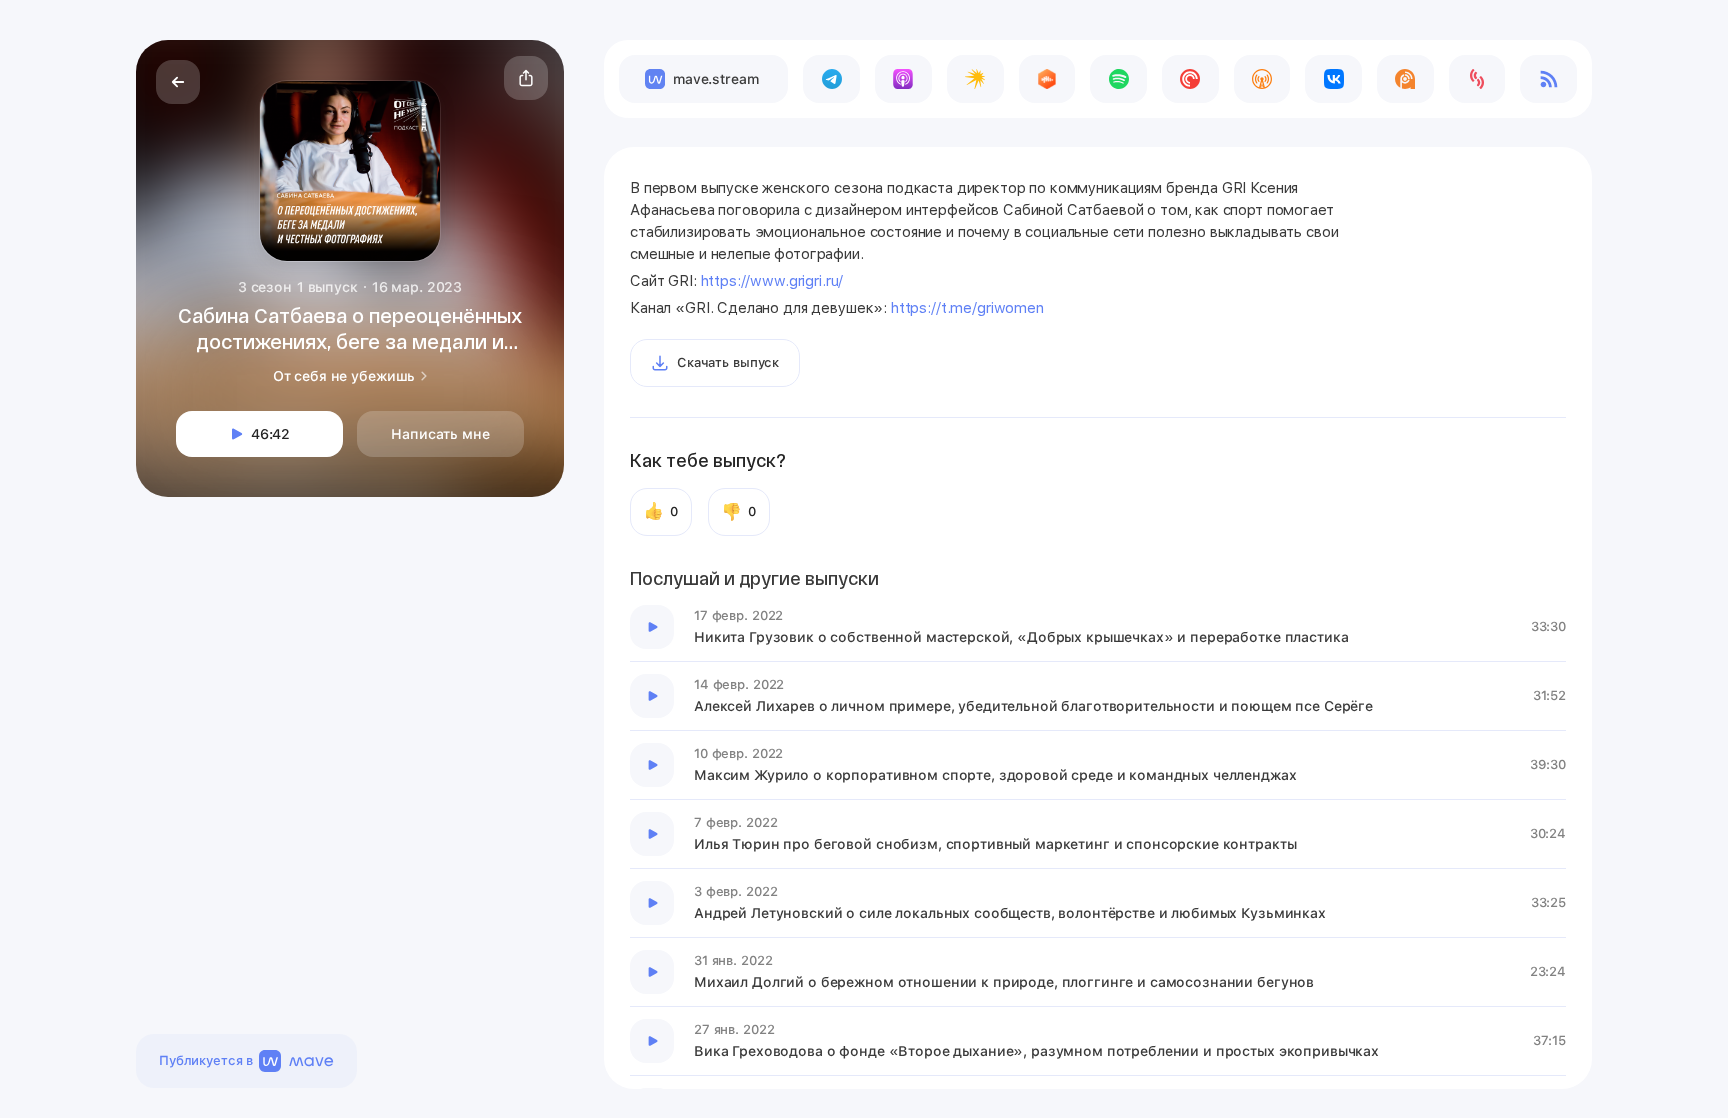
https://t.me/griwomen (967, 308)
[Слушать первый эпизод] (652, 627)
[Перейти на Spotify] (1118, 79)
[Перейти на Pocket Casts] (1190, 79)
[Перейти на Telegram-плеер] (831, 79)
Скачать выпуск (728, 362)
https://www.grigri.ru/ (772, 281)
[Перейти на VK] (1333, 79)
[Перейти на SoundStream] (1477, 79)
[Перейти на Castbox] (1047, 79)
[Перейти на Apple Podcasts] (903, 79)
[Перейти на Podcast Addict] (1405, 79)
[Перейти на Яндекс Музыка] (975, 79)
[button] (526, 78)
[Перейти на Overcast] (1262, 79)
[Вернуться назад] (178, 82)
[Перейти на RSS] (1548, 79)
